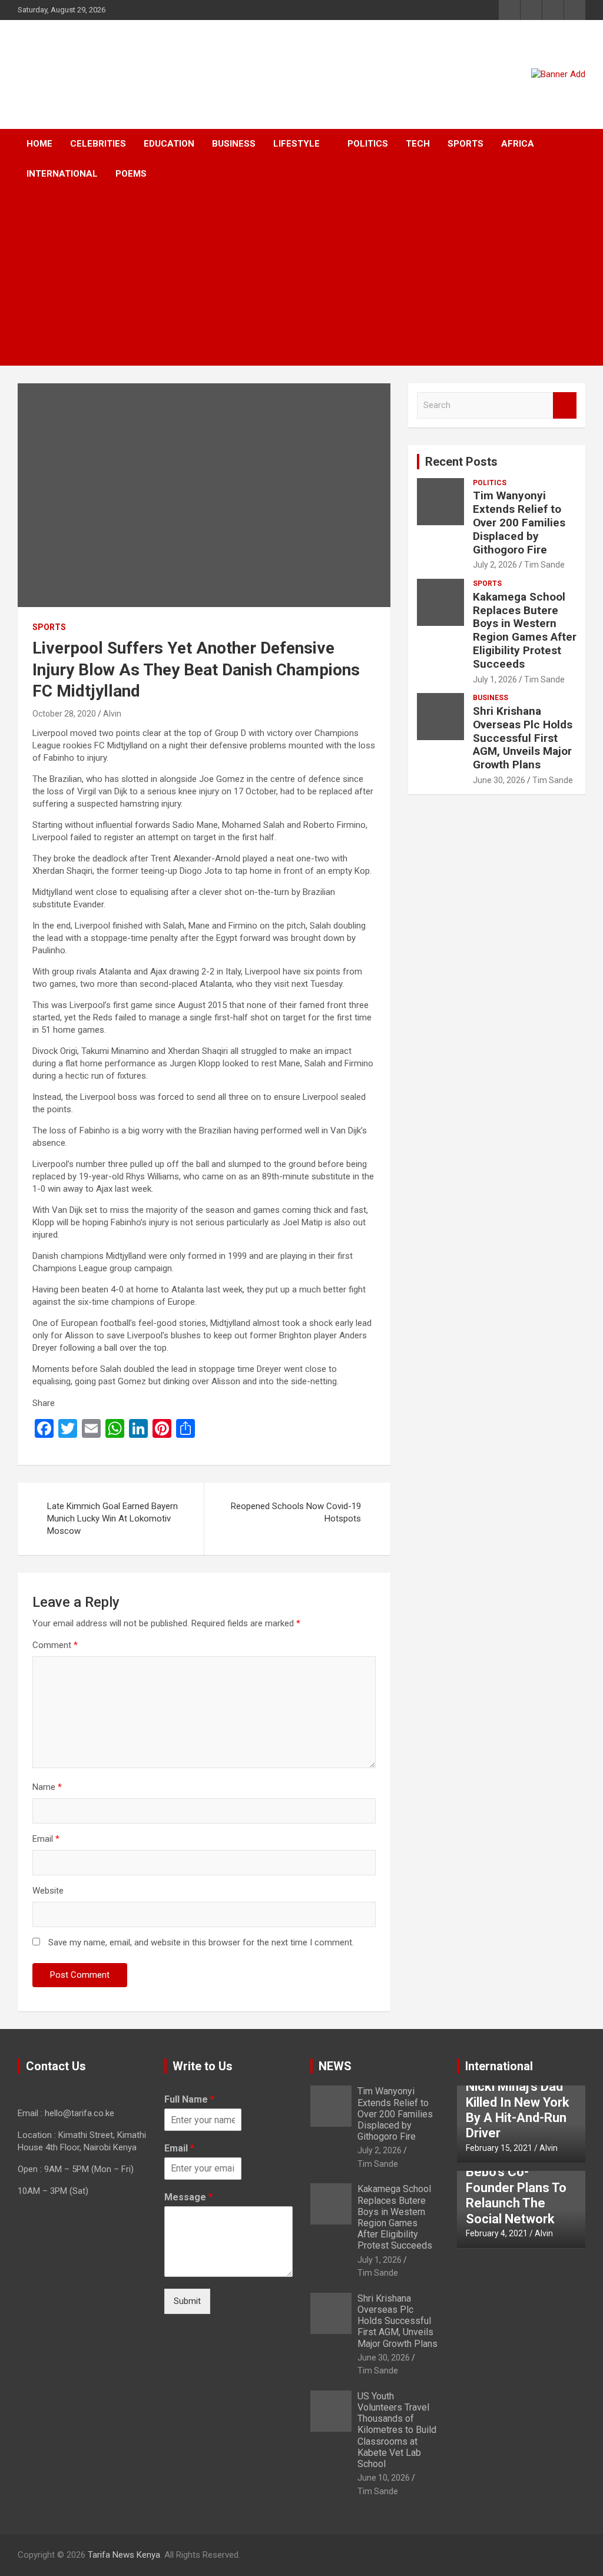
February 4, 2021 (497, 2233)
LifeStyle (296, 144)
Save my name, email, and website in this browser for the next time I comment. (201, 1942)
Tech (418, 144)
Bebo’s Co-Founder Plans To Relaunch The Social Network (516, 2195)
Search (565, 405)
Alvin (112, 714)
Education (169, 144)
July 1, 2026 (495, 679)
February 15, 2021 (499, 2148)
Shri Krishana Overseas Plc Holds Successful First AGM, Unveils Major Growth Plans (523, 738)
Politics (368, 144)
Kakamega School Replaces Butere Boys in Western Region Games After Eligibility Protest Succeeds (525, 630)
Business (234, 144)
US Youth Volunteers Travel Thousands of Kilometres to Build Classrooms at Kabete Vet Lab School (397, 2430)
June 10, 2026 (384, 2478)
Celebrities (98, 144)
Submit (187, 2301)
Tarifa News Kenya (124, 2555)
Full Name (189, 2099)
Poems (131, 174)
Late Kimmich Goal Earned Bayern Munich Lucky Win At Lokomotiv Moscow (112, 1519)
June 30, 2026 (499, 780)
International (62, 174)
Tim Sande (544, 565)
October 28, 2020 (64, 714)
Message (188, 2197)
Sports (465, 144)
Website (48, 1891)
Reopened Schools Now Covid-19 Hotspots (296, 1512)
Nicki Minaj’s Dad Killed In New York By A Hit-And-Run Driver (518, 2110)
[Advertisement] (285, 277)
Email (46, 1839)
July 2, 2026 (495, 565)
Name (47, 1787)
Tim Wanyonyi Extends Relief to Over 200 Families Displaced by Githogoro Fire (519, 522)
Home (39, 144)
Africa (518, 144)
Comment (55, 1645)
